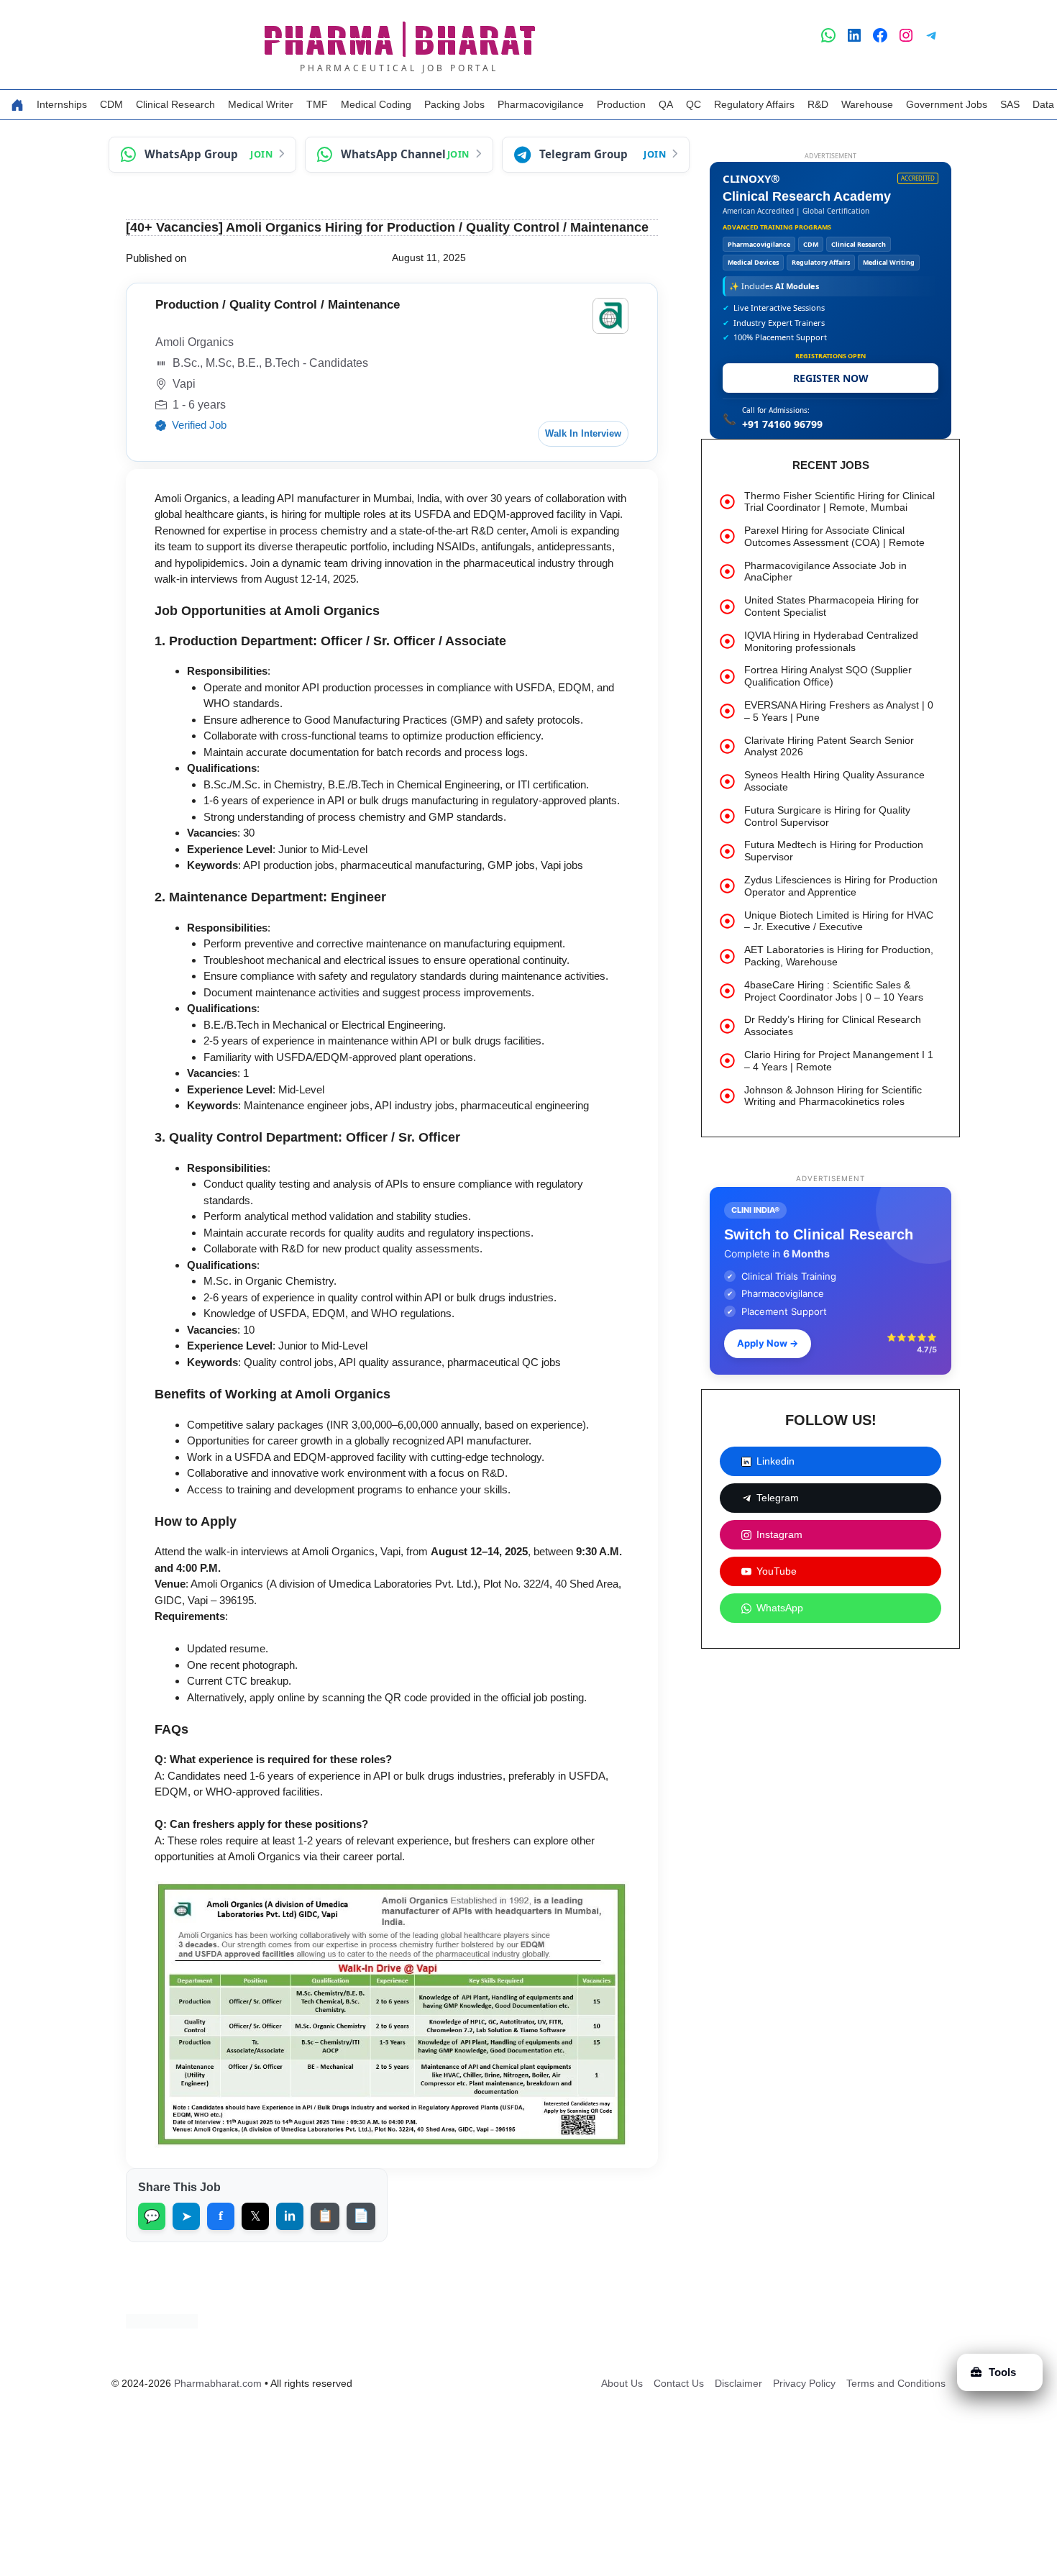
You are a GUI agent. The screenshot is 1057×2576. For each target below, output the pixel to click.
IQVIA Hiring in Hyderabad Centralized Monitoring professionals (831, 641)
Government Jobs (947, 104)
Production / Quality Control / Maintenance (278, 305)
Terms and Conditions (896, 2383)
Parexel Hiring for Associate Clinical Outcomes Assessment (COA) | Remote (834, 536)
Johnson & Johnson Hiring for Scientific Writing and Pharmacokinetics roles (833, 1096)
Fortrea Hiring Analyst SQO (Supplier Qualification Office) (828, 676)
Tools (1002, 2372)
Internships (62, 104)
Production (621, 104)
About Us (622, 2383)
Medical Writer (261, 104)
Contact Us (679, 2383)
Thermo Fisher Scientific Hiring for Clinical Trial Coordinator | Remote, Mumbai (839, 502)
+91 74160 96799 (782, 424)
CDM (111, 104)
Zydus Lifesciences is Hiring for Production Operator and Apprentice (841, 886)
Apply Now (768, 1343)
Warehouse (867, 104)
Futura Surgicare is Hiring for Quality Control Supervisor (827, 816)
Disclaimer (738, 2383)
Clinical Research (175, 104)
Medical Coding (376, 104)
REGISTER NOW (831, 378)
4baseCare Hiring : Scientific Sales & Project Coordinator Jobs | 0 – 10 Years (834, 991)
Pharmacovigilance (541, 104)
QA (666, 104)
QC (694, 104)
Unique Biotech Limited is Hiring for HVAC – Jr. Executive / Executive (839, 921)
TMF (317, 104)
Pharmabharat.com (218, 2383)
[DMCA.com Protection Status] (162, 2325)
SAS (1010, 104)
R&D (818, 104)
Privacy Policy (804, 2383)
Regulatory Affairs (754, 104)
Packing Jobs (454, 104)
